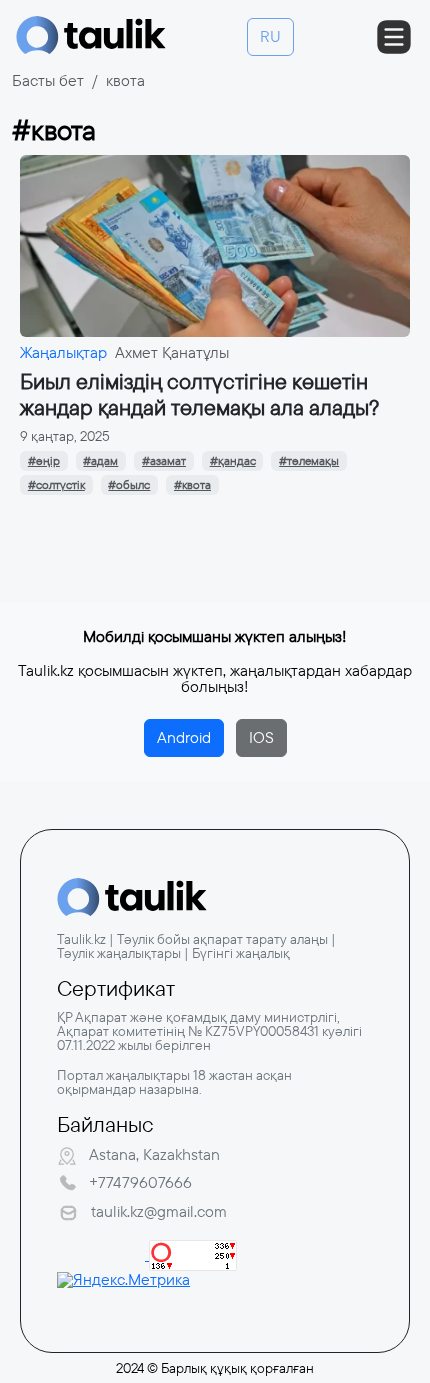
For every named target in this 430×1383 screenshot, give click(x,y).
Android (184, 737)
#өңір (44, 461)
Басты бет (48, 80)
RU (270, 36)
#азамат (164, 461)
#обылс (129, 485)
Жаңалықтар (63, 352)
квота (125, 80)
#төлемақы (309, 461)
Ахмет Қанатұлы (172, 352)
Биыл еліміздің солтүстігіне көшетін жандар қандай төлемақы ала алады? (199, 394)
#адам (100, 461)
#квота (192, 485)
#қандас (233, 461)
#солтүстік (56, 485)
